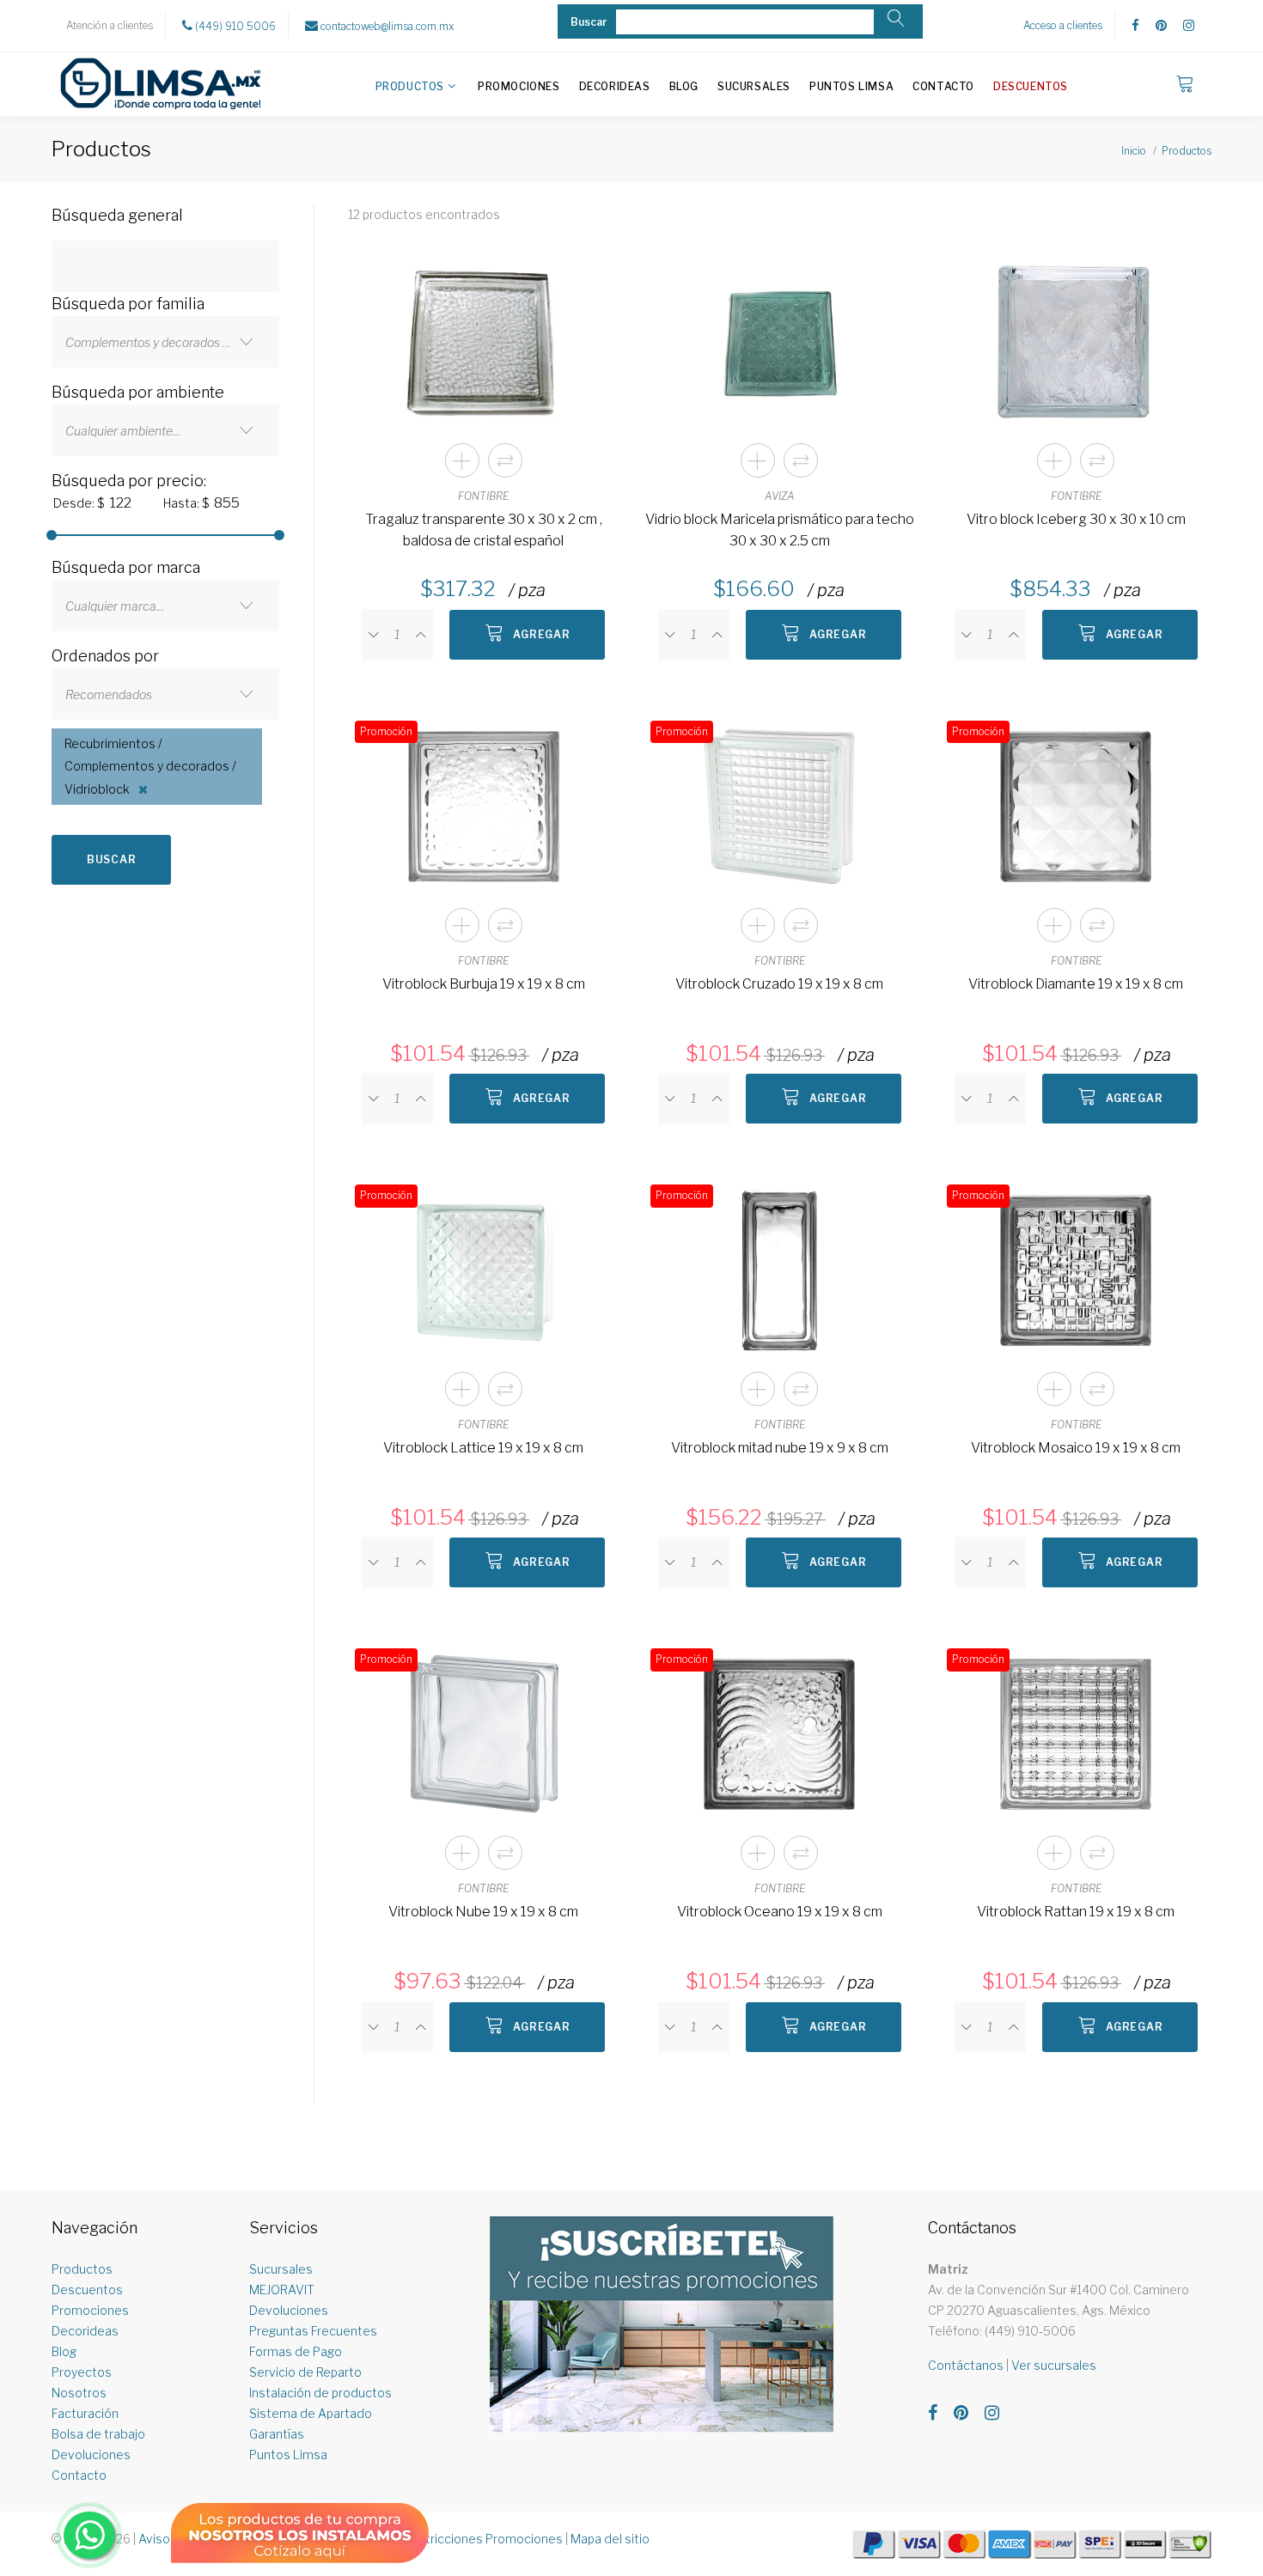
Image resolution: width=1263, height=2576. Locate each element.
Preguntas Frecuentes (313, 2331)
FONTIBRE (483, 496)
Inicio (1134, 151)
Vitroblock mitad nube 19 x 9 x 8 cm (780, 1448)
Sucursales (754, 86)
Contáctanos (966, 2365)
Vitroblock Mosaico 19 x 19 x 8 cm (1076, 1448)
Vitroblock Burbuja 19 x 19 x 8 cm (484, 984)
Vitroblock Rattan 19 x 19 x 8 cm (1076, 1912)
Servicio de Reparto (305, 2372)
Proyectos (82, 2372)
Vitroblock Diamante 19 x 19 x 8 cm (1076, 984)
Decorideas (615, 86)
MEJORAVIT (282, 2290)
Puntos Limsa (851, 86)
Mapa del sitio (610, 2539)
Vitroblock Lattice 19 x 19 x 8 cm (483, 1448)
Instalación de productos (320, 2393)
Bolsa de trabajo (98, 2434)
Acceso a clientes (1063, 25)
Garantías (277, 2434)
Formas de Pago (296, 2351)
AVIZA (780, 496)
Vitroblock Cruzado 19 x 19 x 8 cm (779, 984)
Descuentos (1031, 86)
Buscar (111, 859)
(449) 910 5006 (234, 26)
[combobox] (165, 342)
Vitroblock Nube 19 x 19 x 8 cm (483, 1912)
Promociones (519, 86)
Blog (684, 86)
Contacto (943, 86)
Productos (410, 86)
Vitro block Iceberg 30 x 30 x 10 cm (1076, 519)
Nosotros (79, 2393)
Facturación (85, 2413)
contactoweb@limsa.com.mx (386, 26)
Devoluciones (91, 2454)
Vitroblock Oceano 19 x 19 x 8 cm (780, 1912)
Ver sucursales (1054, 2365)
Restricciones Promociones (483, 2539)
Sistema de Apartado (311, 2413)
